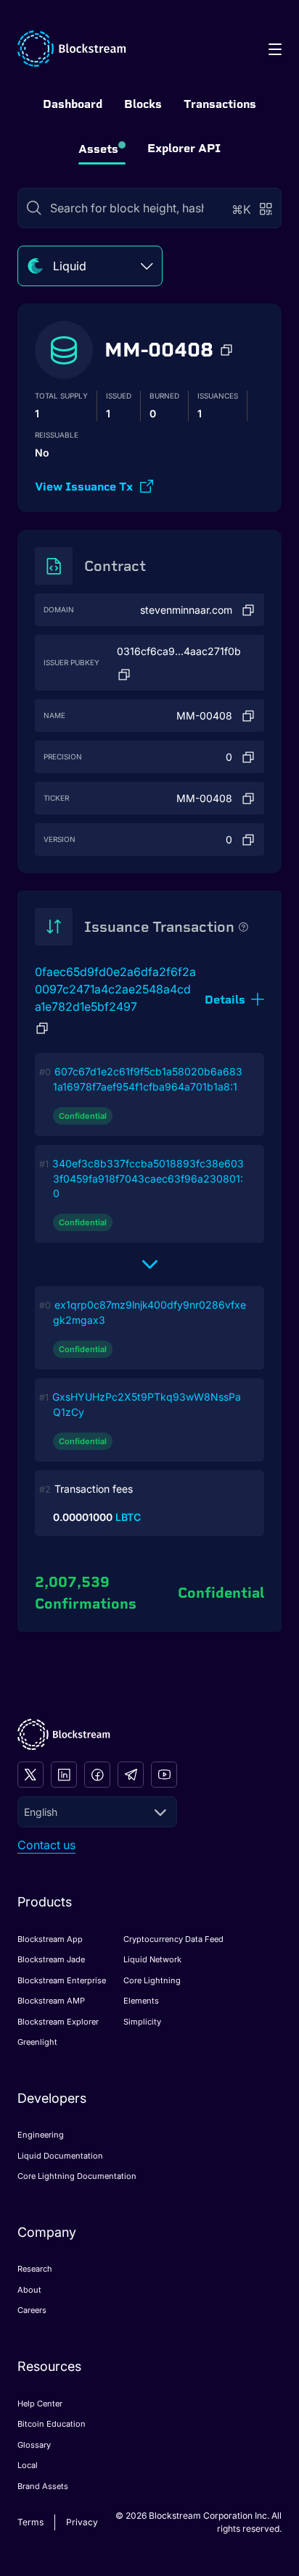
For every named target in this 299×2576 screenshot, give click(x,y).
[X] (30, 1775)
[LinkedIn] (64, 1775)
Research (35, 2269)
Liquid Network (152, 1959)
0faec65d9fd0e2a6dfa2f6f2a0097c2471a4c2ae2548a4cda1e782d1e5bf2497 (115, 989)
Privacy (82, 2522)
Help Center (40, 2404)
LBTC (128, 1517)
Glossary (34, 2445)
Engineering (41, 2135)
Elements (141, 2001)
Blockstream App (50, 1939)
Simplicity (142, 2022)
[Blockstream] (64, 1734)
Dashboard (73, 104)
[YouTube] (164, 1775)
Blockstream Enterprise (62, 1980)
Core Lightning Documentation (77, 2176)
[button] (226, 350)
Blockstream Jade (51, 1959)
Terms (30, 2522)
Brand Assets (43, 2486)
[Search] (34, 208)
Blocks (143, 104)
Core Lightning (152, 1980)
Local (28, 2465)
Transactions (220, 104)
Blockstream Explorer (58, 2022)
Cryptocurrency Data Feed (173, 1939)
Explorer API (184, 148)
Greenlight (37, 2042)
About (29, 2290)
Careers (32, 2310)
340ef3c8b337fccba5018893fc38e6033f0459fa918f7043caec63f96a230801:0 (148, 1178)
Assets (98, 149)
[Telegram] (131, 1775)
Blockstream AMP (51, 2001)
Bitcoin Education (52, 2424)
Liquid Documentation (60, 2156)
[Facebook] (97, 1775)
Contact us (46, 1845)
